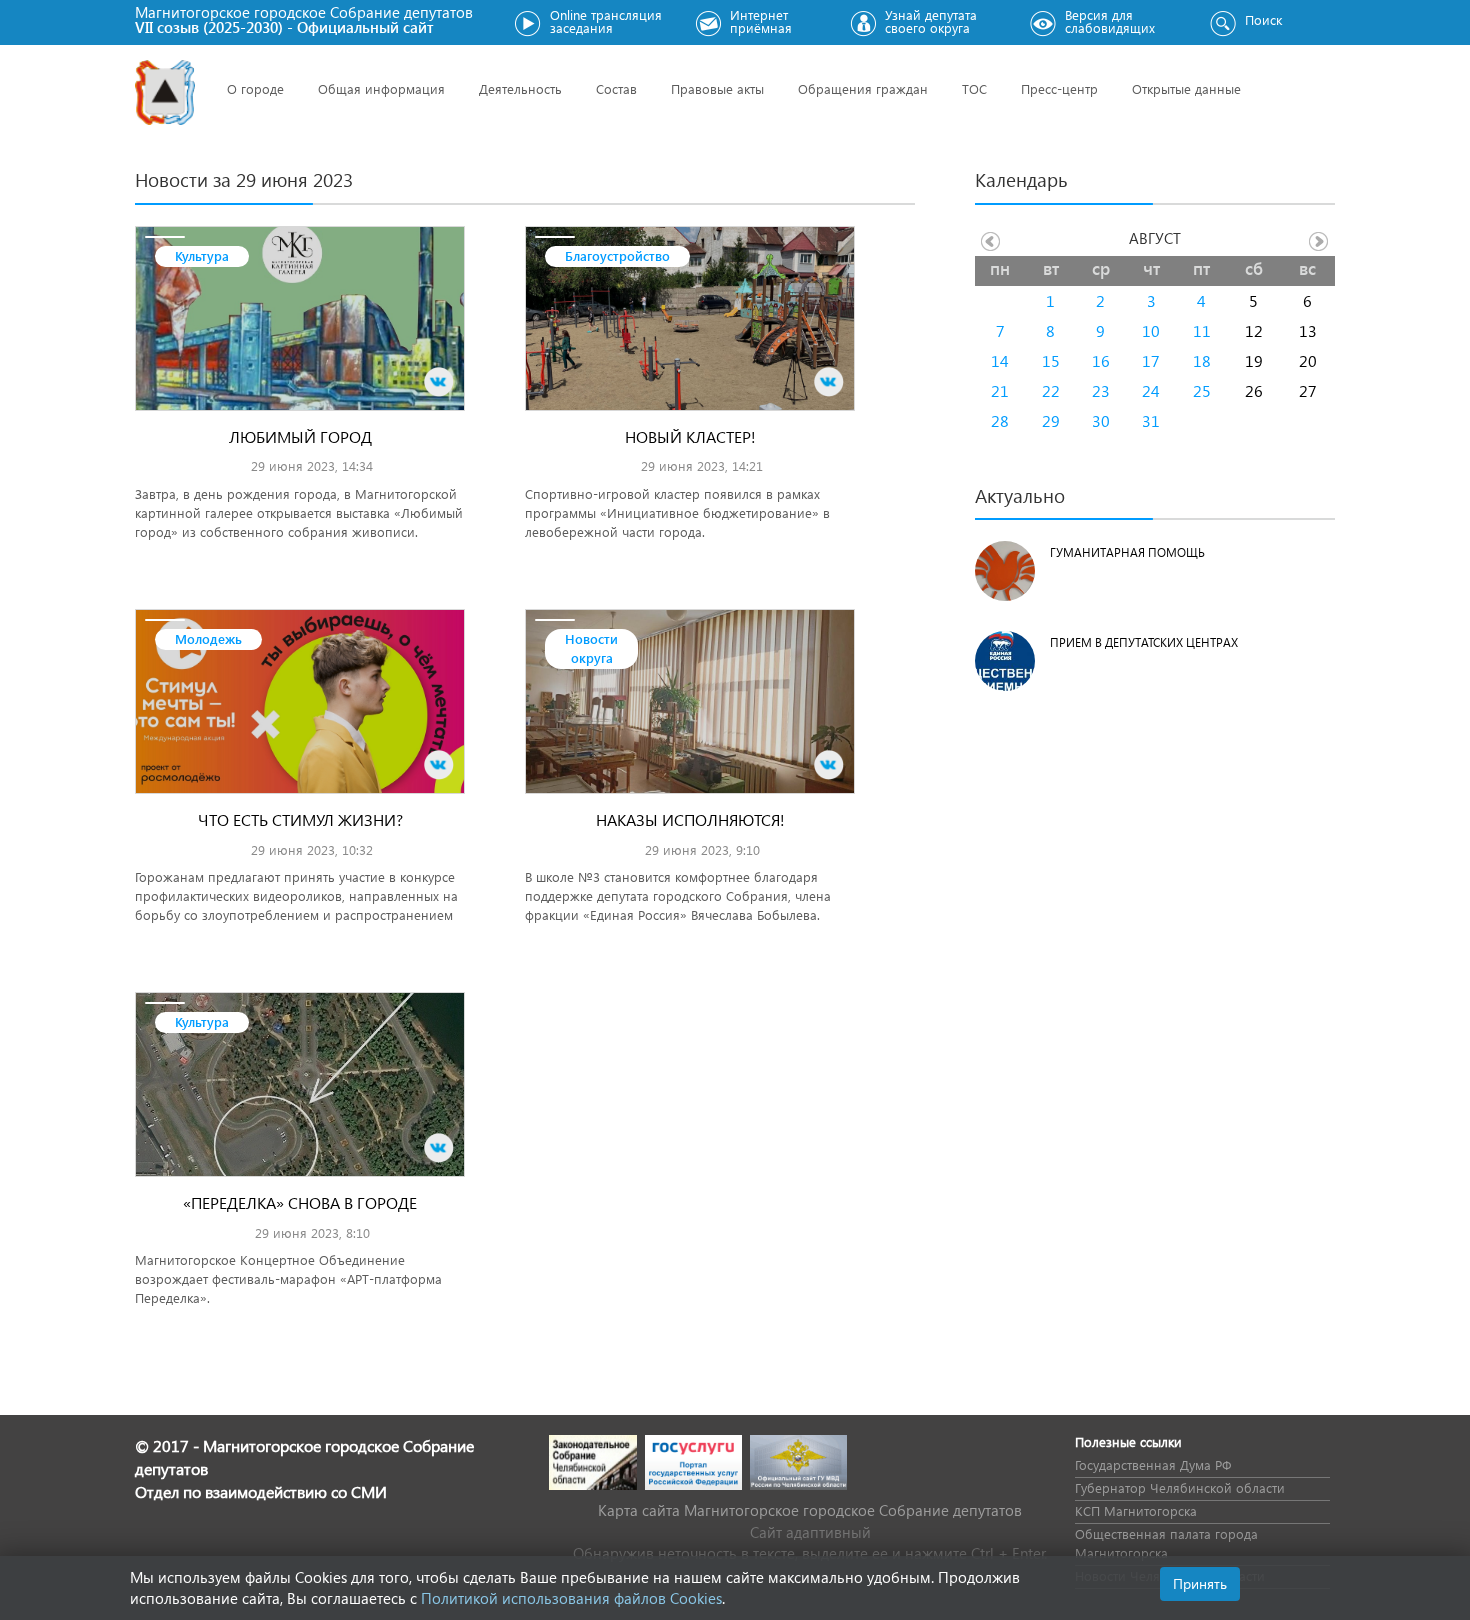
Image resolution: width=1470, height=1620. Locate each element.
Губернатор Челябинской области (1180, 1487)
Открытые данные (1186, 88)
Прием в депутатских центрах (1144, 642)
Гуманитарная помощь (1127, 552)
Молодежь (208, 638)
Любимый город (300, 436)
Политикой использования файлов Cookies (571, 1598)
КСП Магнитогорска (1136, 1510)
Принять (1200, 1583)
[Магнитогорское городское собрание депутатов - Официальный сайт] (165, 92)
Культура (202, 255)
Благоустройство (617, 255)
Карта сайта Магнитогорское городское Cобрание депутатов (810, 1510)
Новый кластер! (690, 436)
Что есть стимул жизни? (300, 819)
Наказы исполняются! (690, 819)
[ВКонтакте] (439, 382)
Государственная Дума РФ (1153, 1464)
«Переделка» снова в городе (300, 1202)
